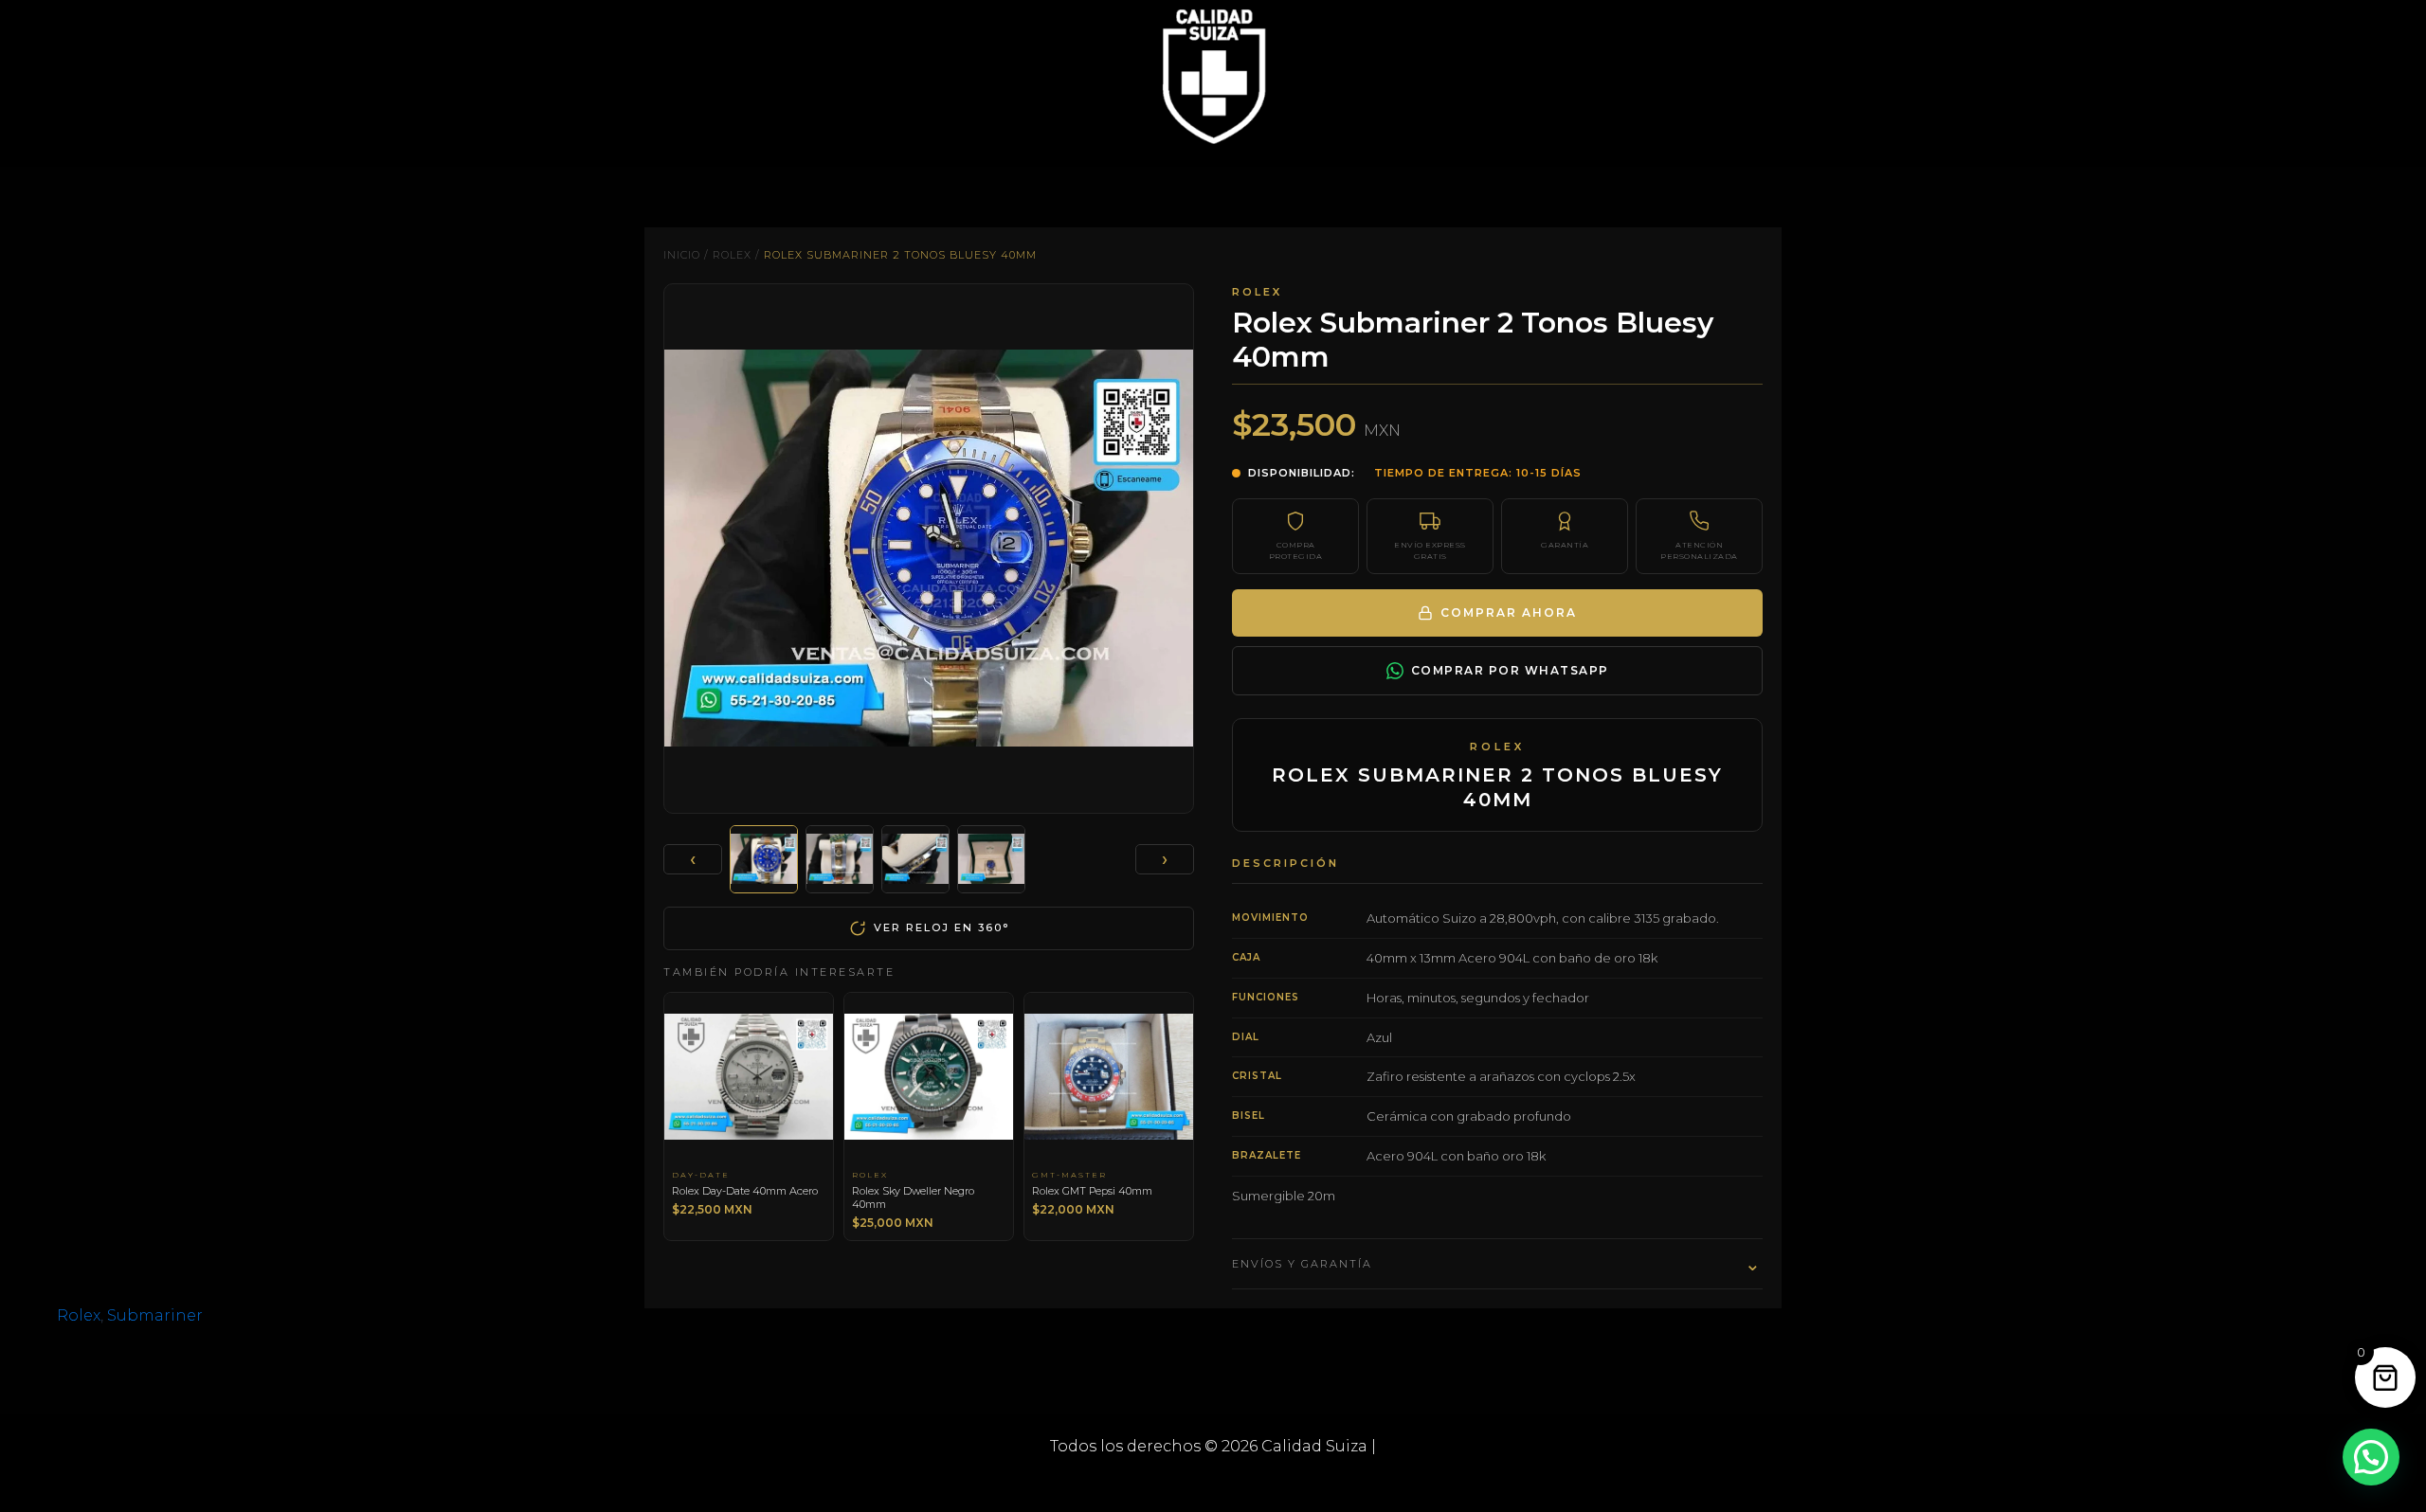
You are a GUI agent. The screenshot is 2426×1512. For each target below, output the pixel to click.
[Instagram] (1241, 1482)
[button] (2371, 1457)
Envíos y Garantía (1497, 1264)
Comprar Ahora (1509, 612)
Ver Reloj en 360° (941, 927)
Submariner (155, 1315)
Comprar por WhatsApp (1510, 670)
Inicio (682, 255)
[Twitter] (1213, 1482)
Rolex (732, 255)
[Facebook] (1185, 1482)
